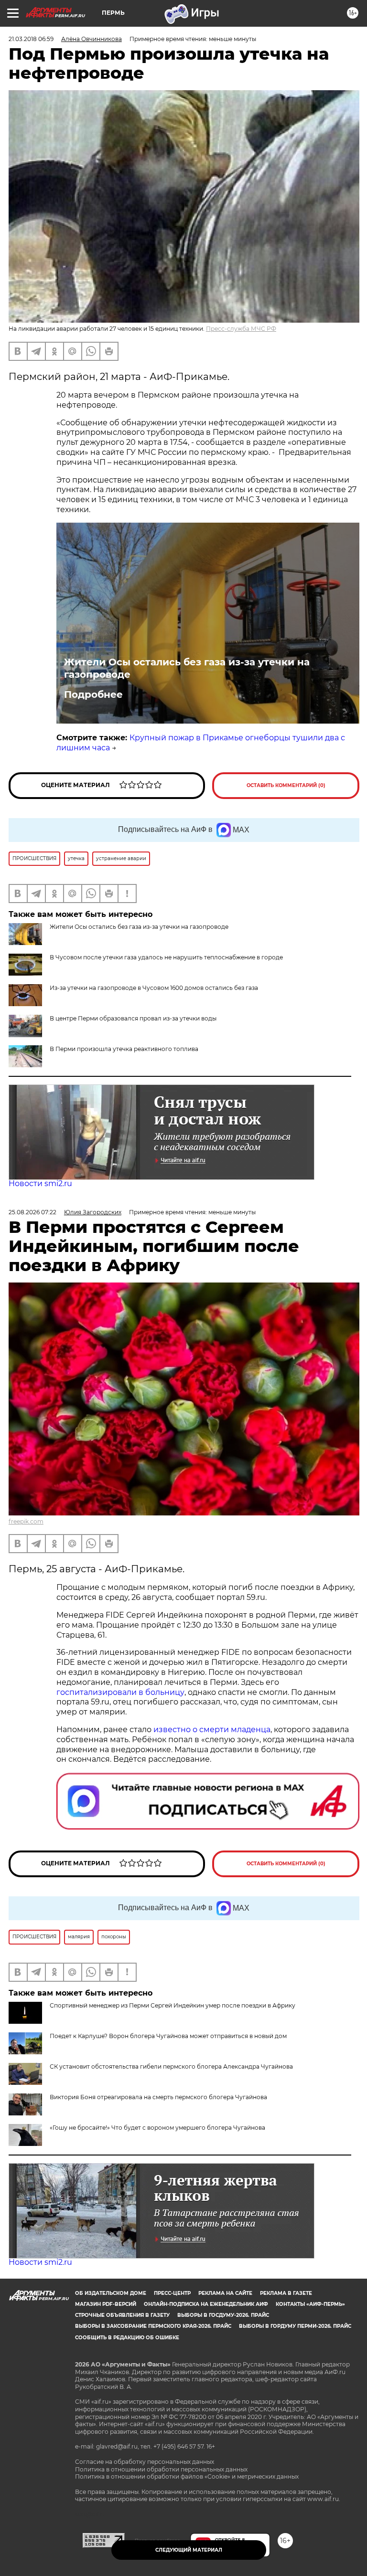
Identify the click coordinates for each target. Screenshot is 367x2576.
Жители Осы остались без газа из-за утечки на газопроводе (187, 668)
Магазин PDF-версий (106, 2304)
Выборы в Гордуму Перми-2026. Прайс (295, 2326)
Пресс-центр (172, 2293)
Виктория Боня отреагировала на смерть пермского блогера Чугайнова (158, 2097)
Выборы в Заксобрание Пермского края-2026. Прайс (153, 2326)
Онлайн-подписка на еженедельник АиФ (206, 2304)
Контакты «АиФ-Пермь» (310, 2304)
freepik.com (26, 1521)
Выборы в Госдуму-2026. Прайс (223, 2315)
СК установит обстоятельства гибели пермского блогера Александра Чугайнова (171, 2066)
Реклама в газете (286, 2293)
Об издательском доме (111, 2293)
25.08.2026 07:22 (32, 1212)
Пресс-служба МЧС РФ (241, 329)
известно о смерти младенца (212, 1730)
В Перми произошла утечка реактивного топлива (124, 1049)
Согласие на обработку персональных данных (145, 2462)
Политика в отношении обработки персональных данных (161, 2469)
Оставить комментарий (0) (286, 785)
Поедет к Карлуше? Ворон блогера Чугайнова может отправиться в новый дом (168, 2036)
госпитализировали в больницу (120, 1692)
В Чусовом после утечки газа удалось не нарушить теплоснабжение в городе (166, 957)
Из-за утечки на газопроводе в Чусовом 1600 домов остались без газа (154, 988)
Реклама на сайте (225, 2293)
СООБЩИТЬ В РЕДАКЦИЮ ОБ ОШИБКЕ (127, 2338)
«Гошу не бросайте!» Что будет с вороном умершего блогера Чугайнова (157, 2128)
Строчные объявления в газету (122, 2315)
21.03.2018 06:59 (31, 39)
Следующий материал (189, 2550)
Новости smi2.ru (40, 1183)
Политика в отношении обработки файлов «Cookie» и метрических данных (187, 2476)
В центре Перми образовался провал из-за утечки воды (133, 1018)
